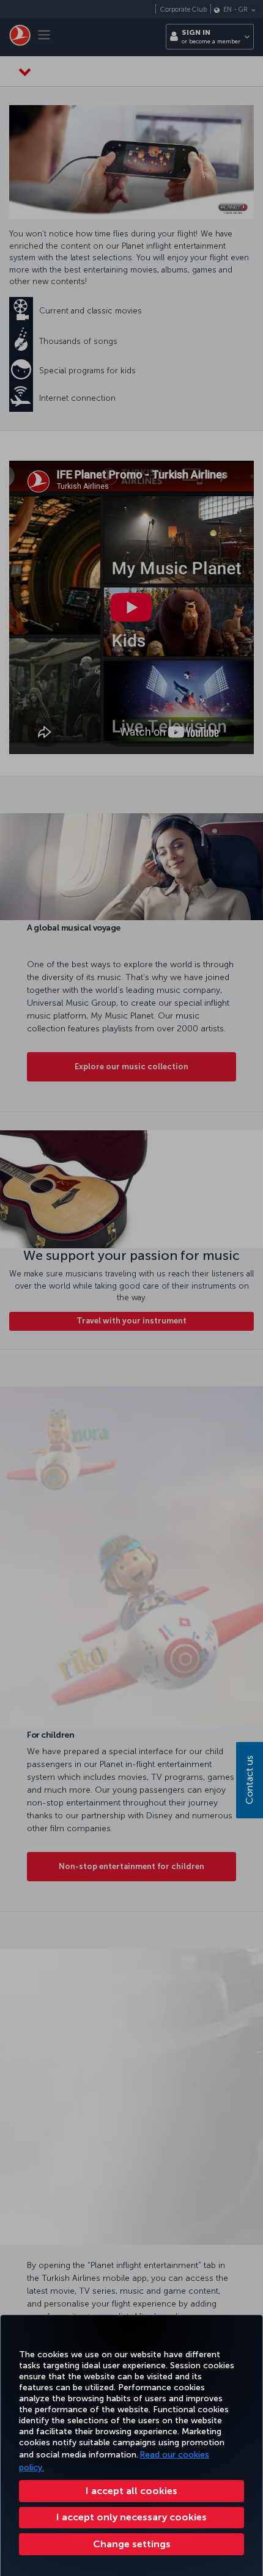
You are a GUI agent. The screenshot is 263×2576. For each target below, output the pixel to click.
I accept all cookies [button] (131, 2491)
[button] (131, 2544)
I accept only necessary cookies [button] (131, 2517)
